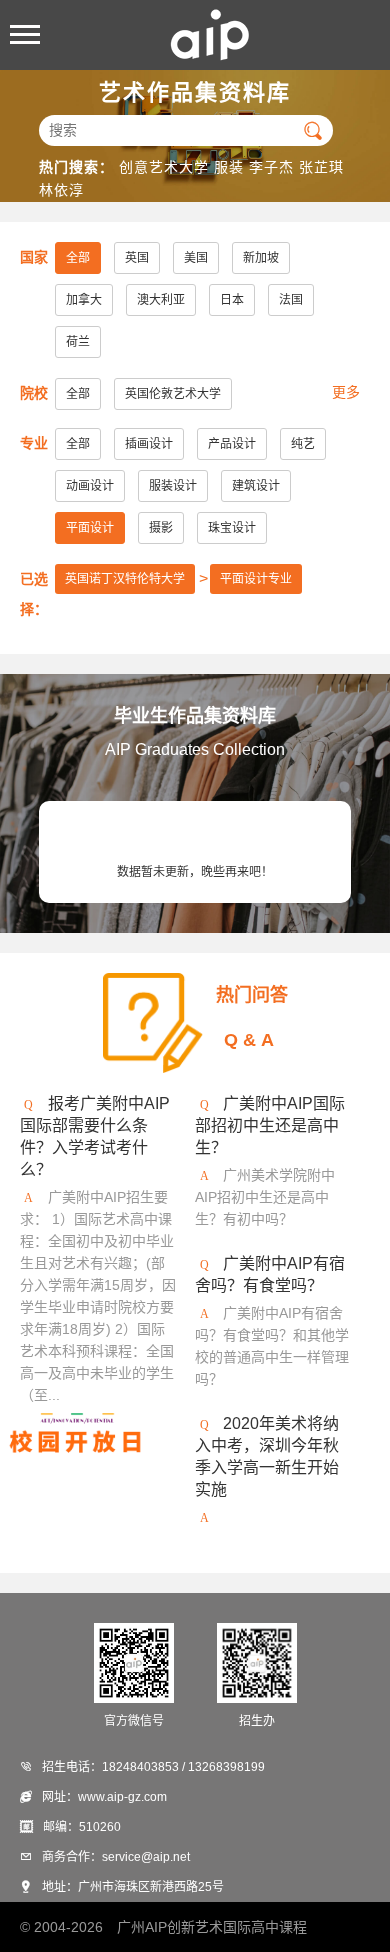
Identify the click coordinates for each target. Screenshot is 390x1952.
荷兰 (78, 342)
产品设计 (232, 444)
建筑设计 (256, 486)
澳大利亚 (161, 300)
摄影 (161, 528)
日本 (232, 300)
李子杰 (271, 167)
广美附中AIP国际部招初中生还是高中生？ (270, 1125)
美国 (196, 258)
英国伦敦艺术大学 (173, 394)
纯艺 (303, 444)
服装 (229, 167)
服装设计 (173, 486)
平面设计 (90, 528)
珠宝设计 (232, 528)
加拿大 (84, 300)
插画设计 (149, 444)
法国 (291, 300)
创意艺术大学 (164, 167)
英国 (137, 258)
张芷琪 (321, 167)
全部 (78, 258)
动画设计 (90, 486)
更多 (346, 392)
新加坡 (261, 258)
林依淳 (61, 190)
